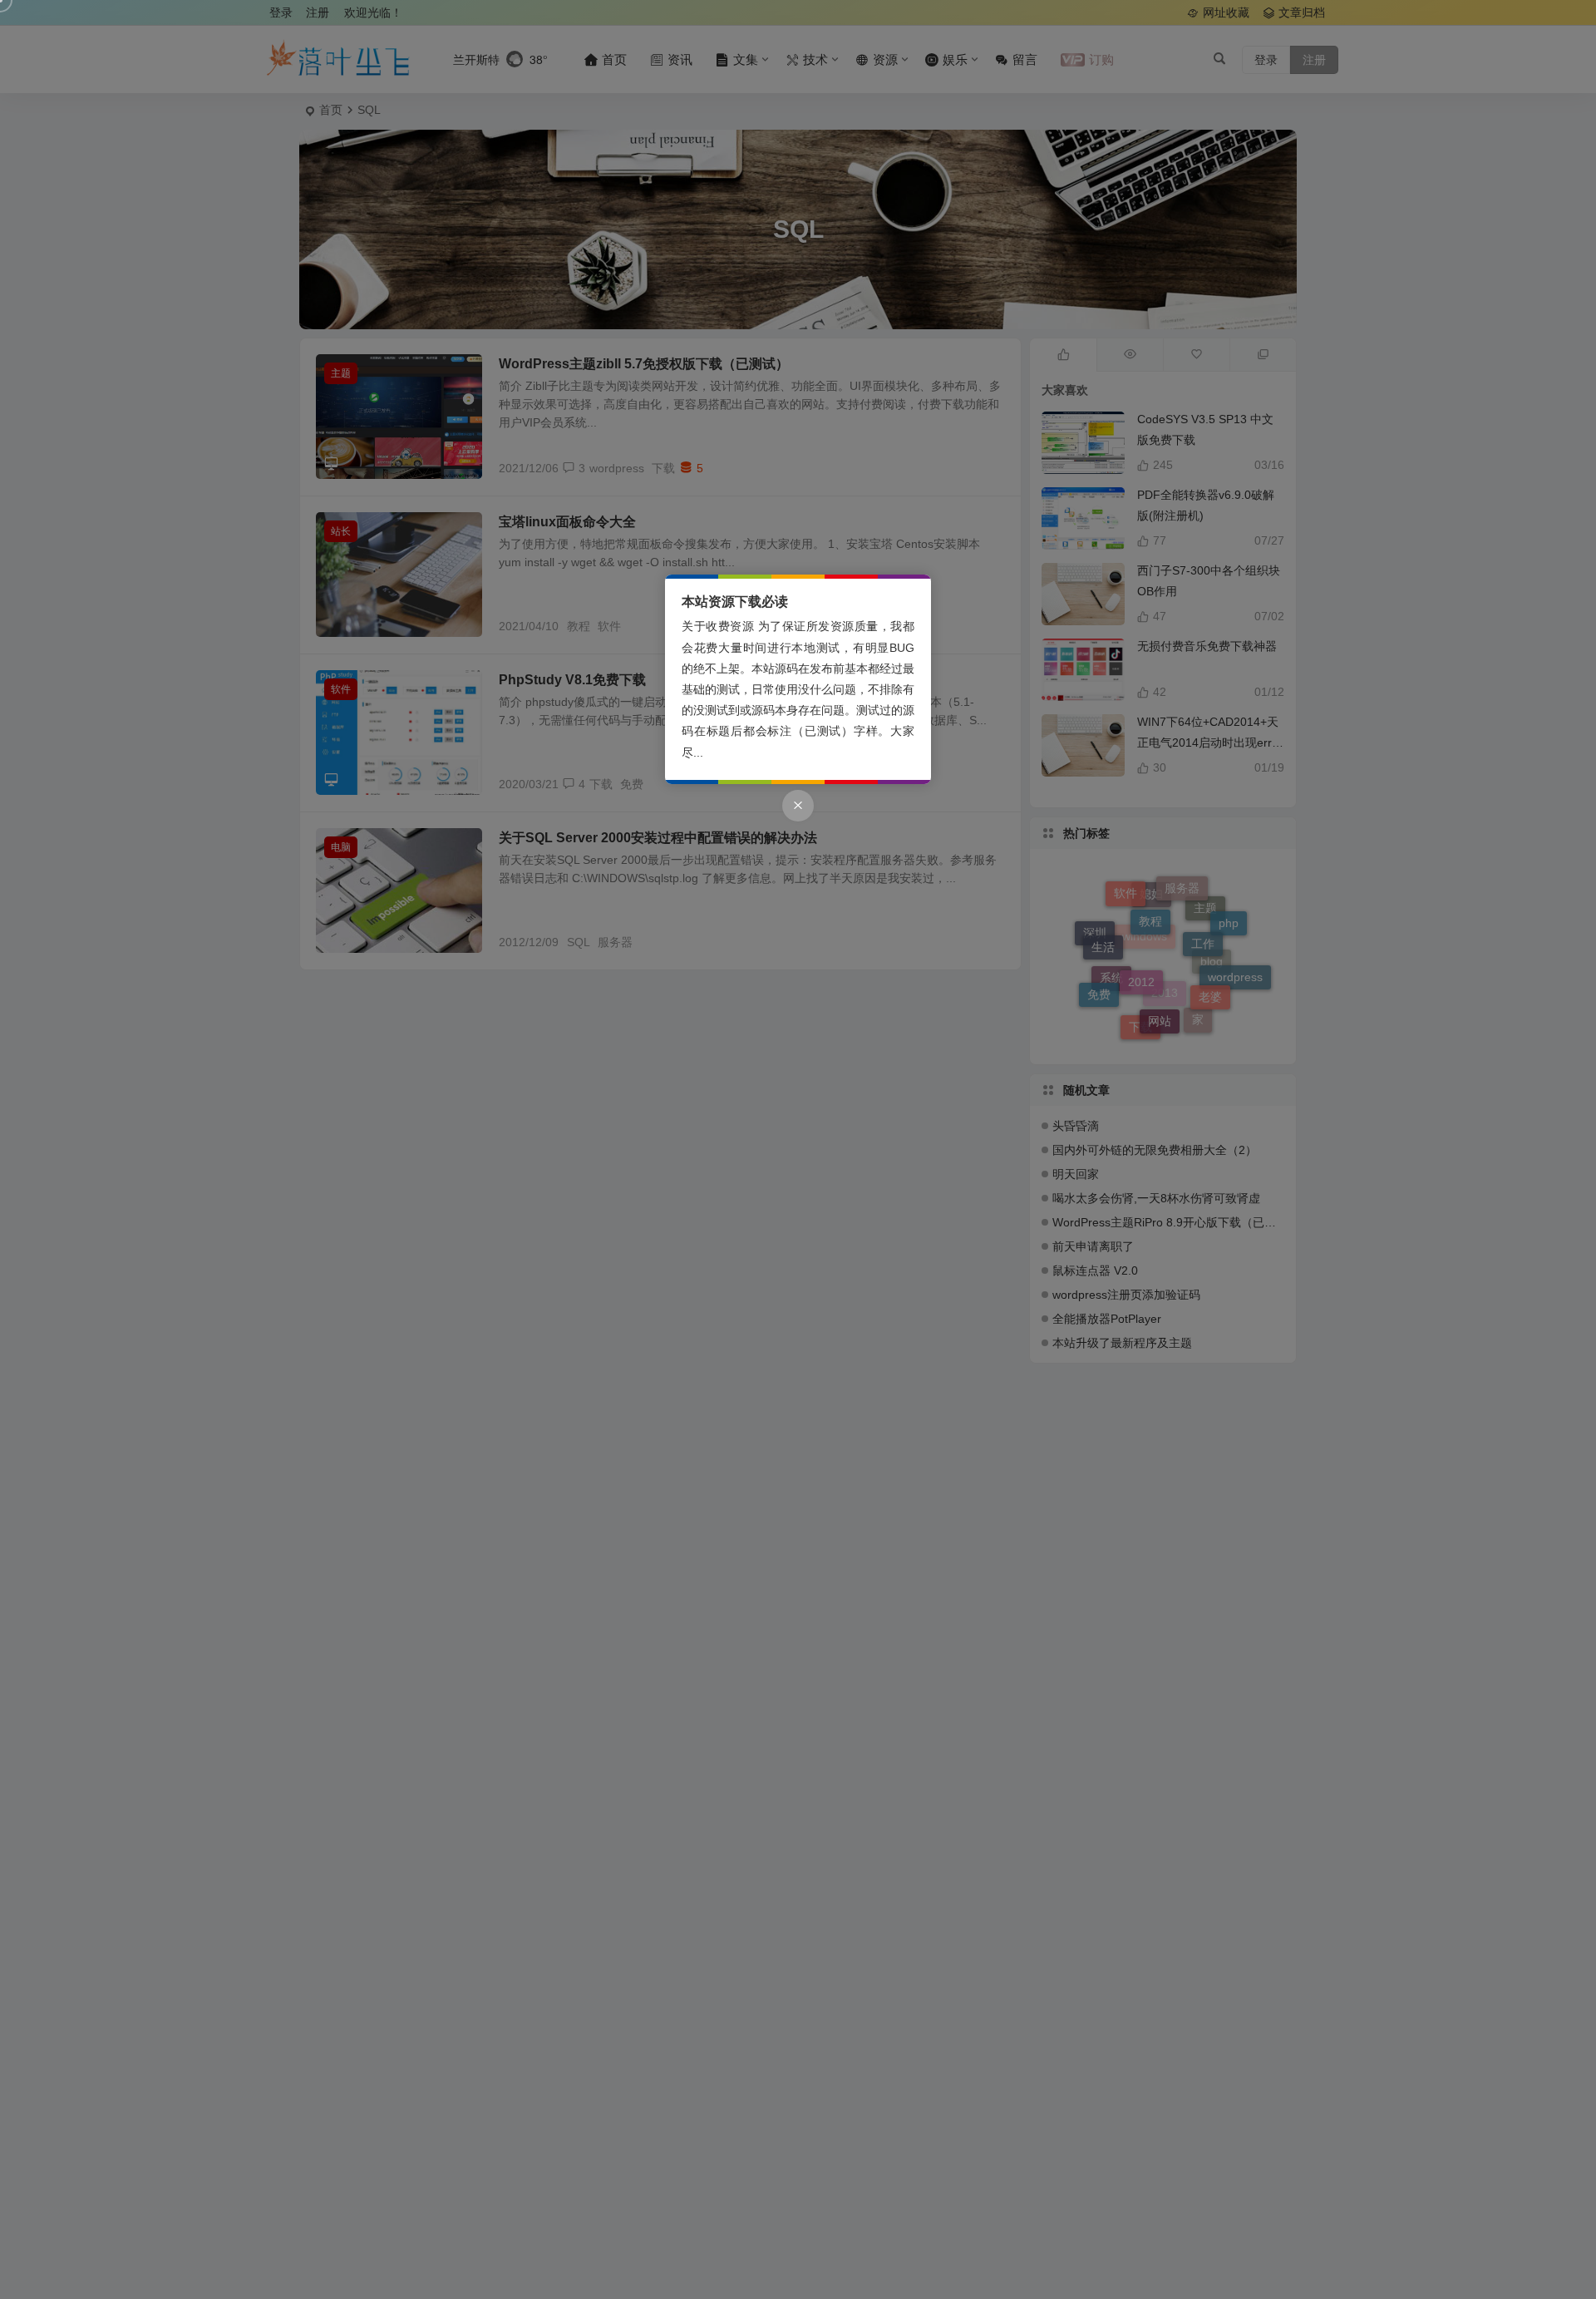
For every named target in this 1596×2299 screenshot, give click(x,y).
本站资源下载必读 (735, 602)
